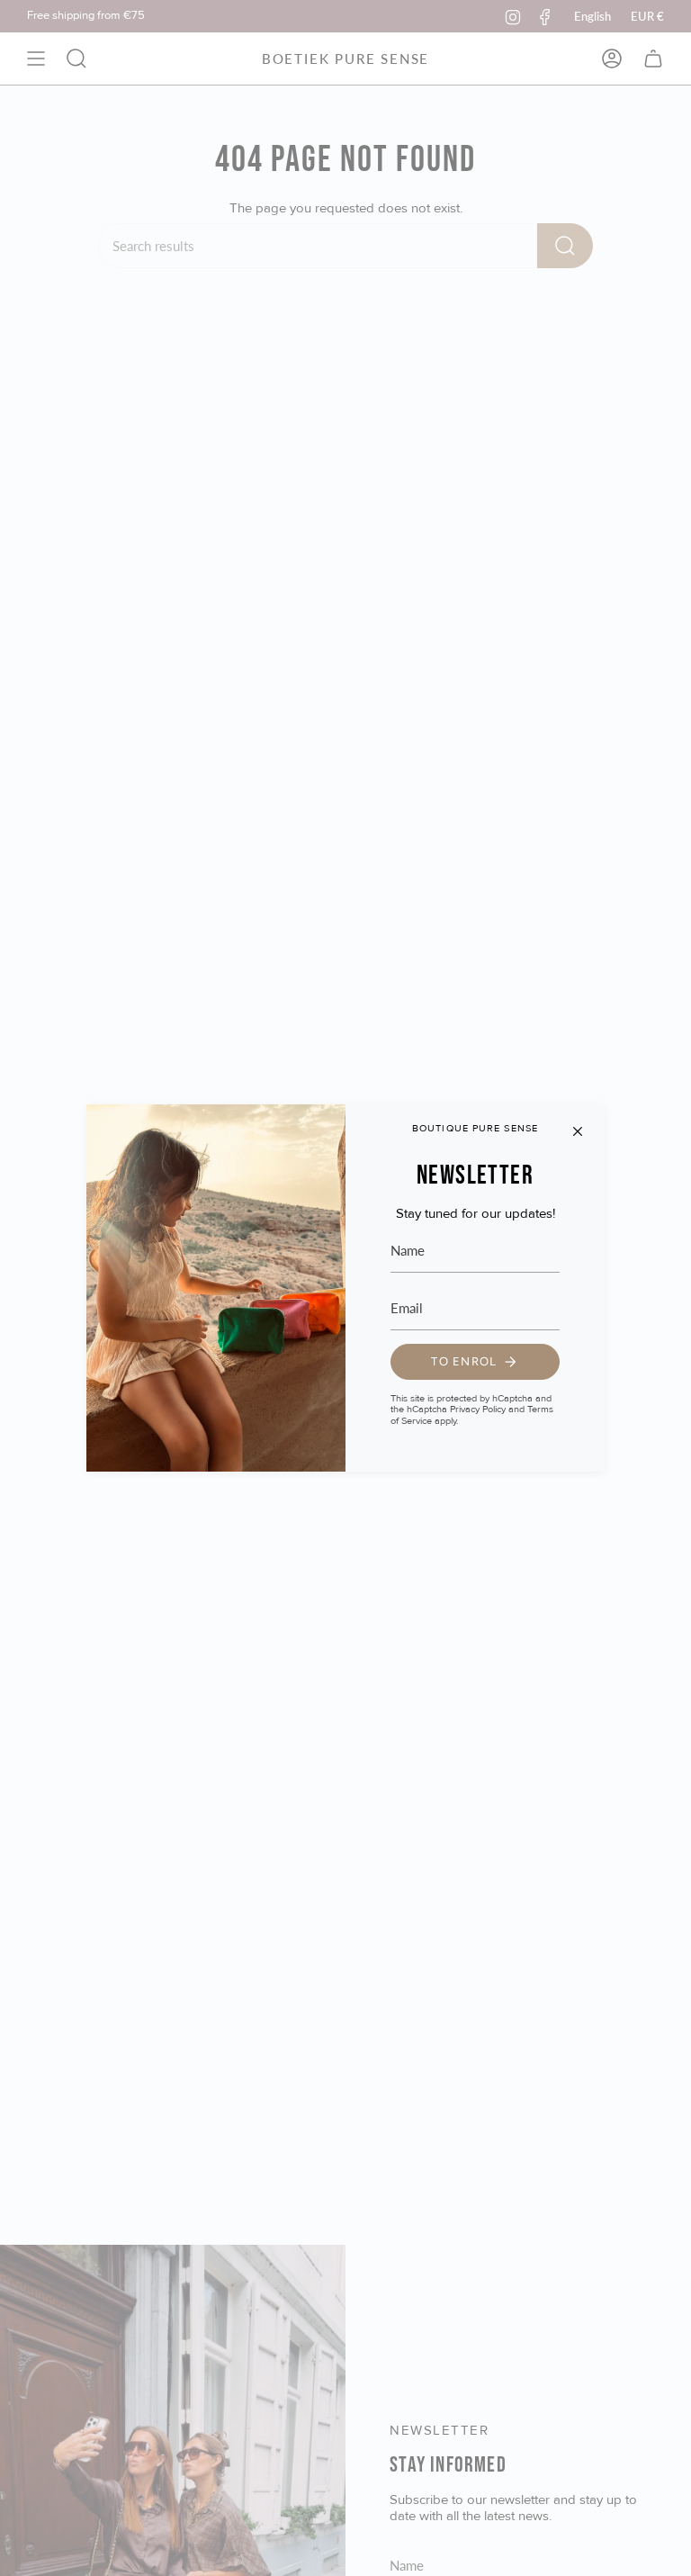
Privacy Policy (478, 1409)
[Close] (578, 1131)
